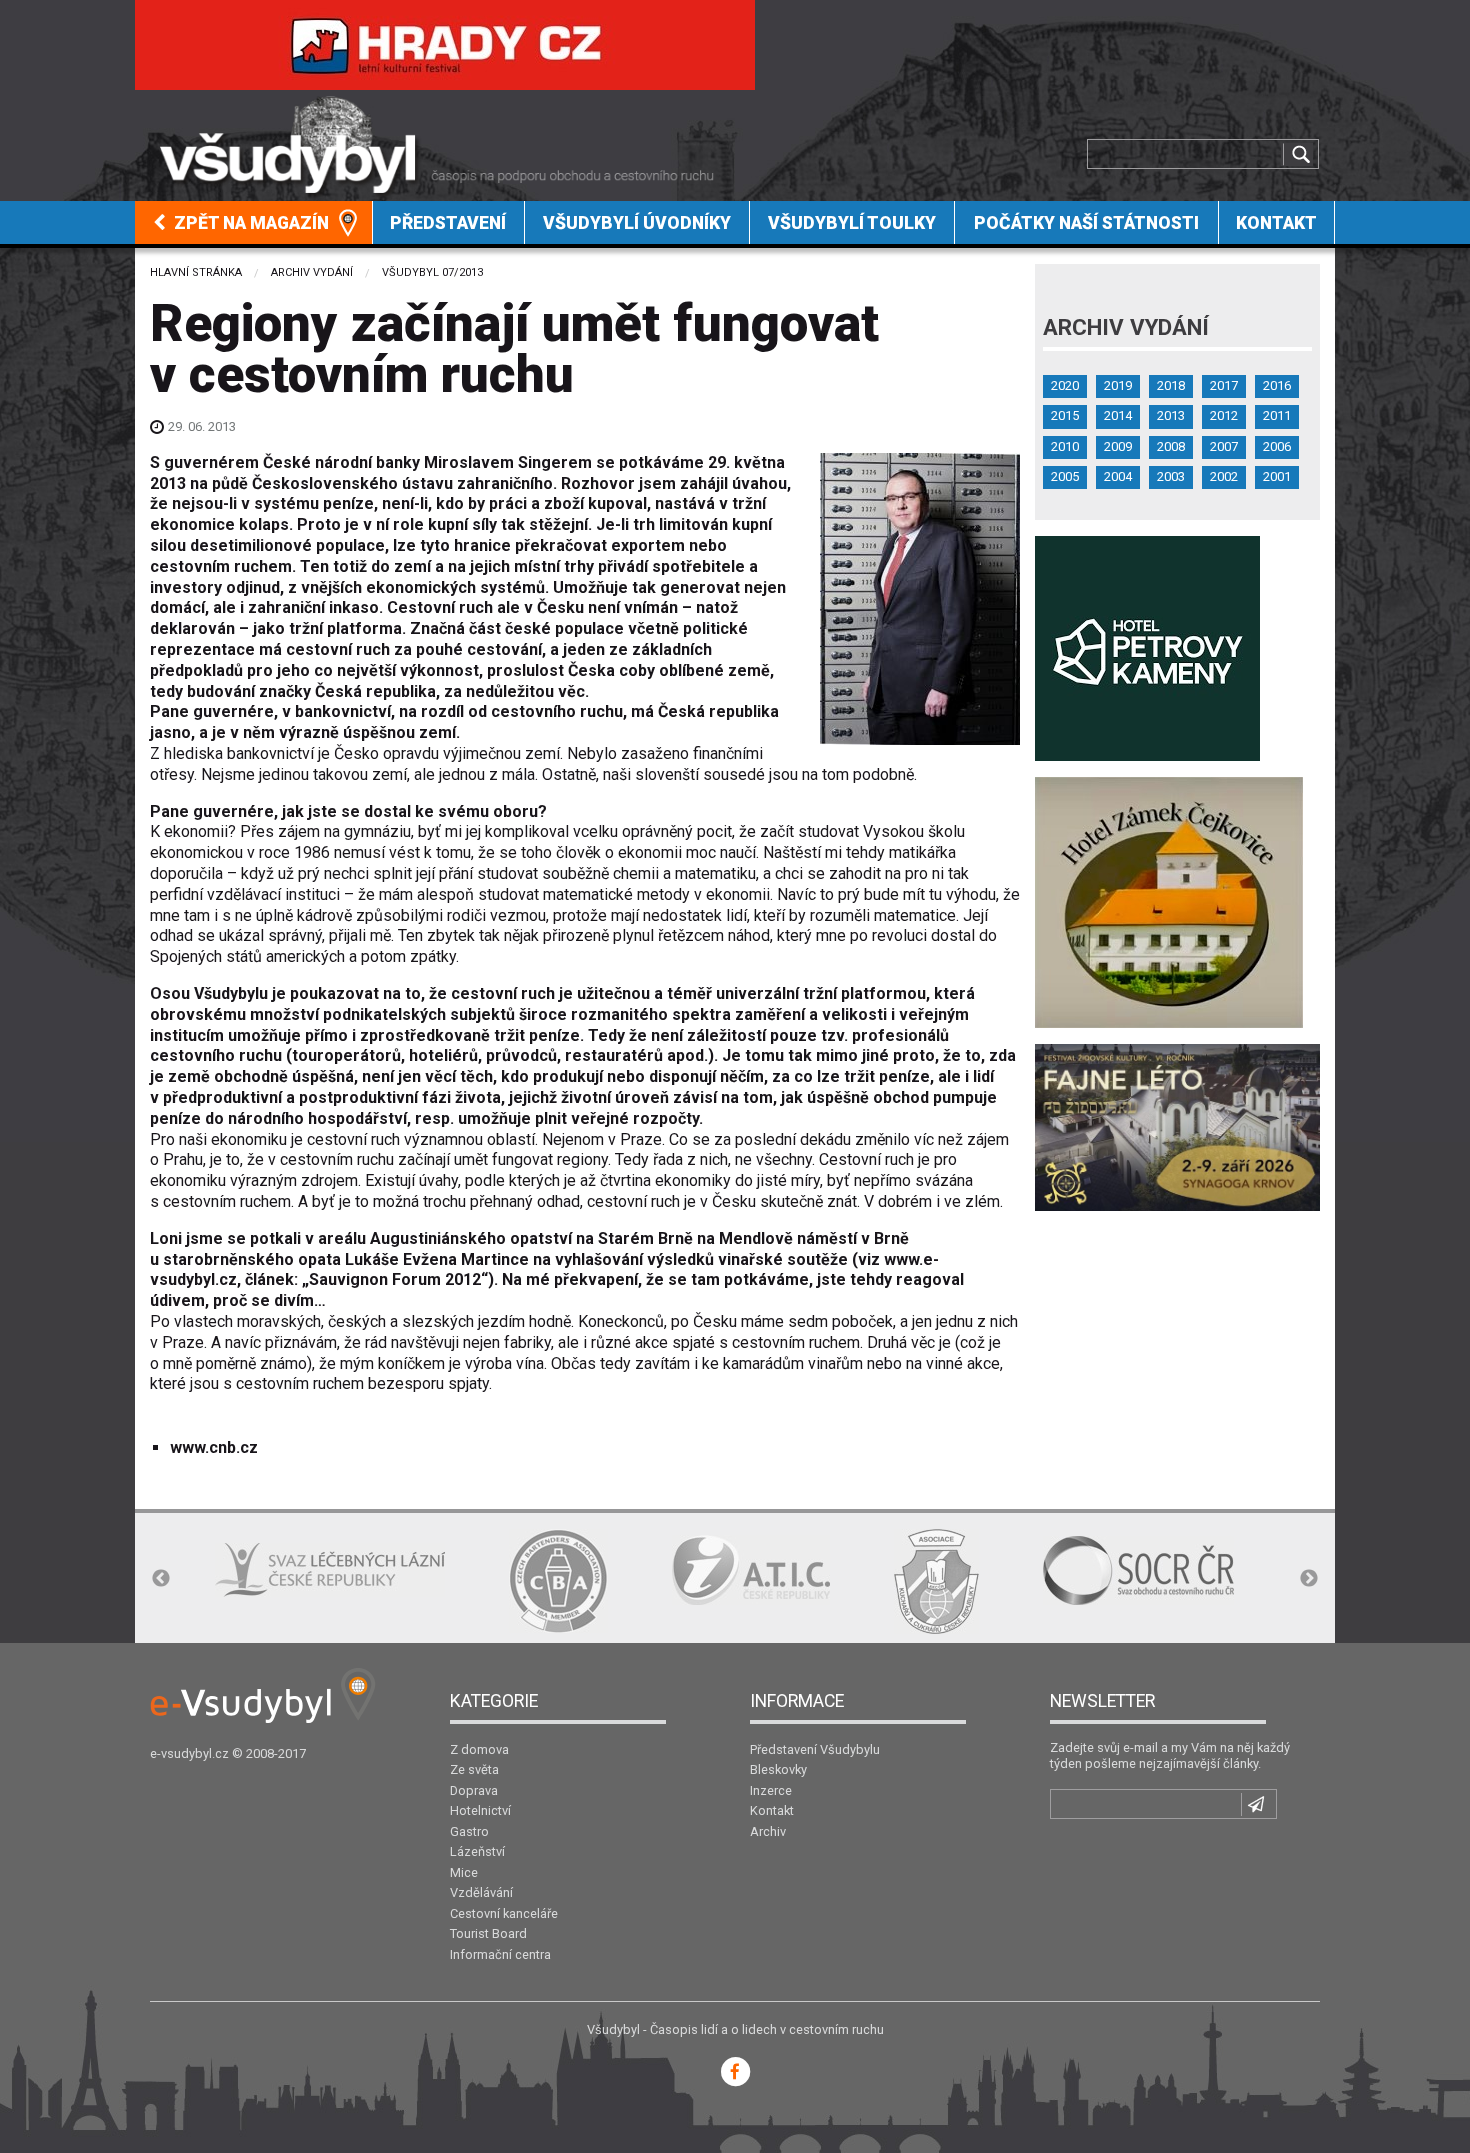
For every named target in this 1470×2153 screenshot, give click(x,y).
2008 (1171, 446)
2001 (1277, 476)
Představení (448, 223)
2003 (1171, 476)
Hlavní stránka (196, 272)
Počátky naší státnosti (1086, 223)
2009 (1118, 446)
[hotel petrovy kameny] (1147, 647)
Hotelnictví (480, 1810)
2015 (1065, 415)
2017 (1224, 385)
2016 (1277, 385)
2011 (1277, 415)
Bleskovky (778, 1769)
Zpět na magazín (249, 223)
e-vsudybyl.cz (189, 1753)
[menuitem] (254, 222)
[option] (330, 1570)
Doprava (474, 1790)
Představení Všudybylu (815, 1749)
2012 (1224, 415)
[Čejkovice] (1169, 901)
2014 (1118, 415)
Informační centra (500, 1954)
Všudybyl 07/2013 (432, 272)
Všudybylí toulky (852, 223)
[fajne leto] (1177, 1126)
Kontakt (1276, 223)
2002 (1224, 476)
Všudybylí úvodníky (637, 223)
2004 (1118, 476)
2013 (1171, 415)
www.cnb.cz (214, 1447)
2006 (1277, 446)
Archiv (768, 1831)
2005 (1065, 476)
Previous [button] (161, 1579)
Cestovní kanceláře (504, 1913)
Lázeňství (477, 1851)
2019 (1118, 385)
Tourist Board (488, 1933)
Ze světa (474, 1769)
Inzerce (771, 1790)
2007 (1224, 446)
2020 (1065, 385)
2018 (1171, 385)
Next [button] (1309, 1579)
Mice (464, 1872)
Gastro (469, 1831)
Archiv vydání (312, 272)
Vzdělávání (481, 1892)
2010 (1065, 446)
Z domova (479, 1749)
